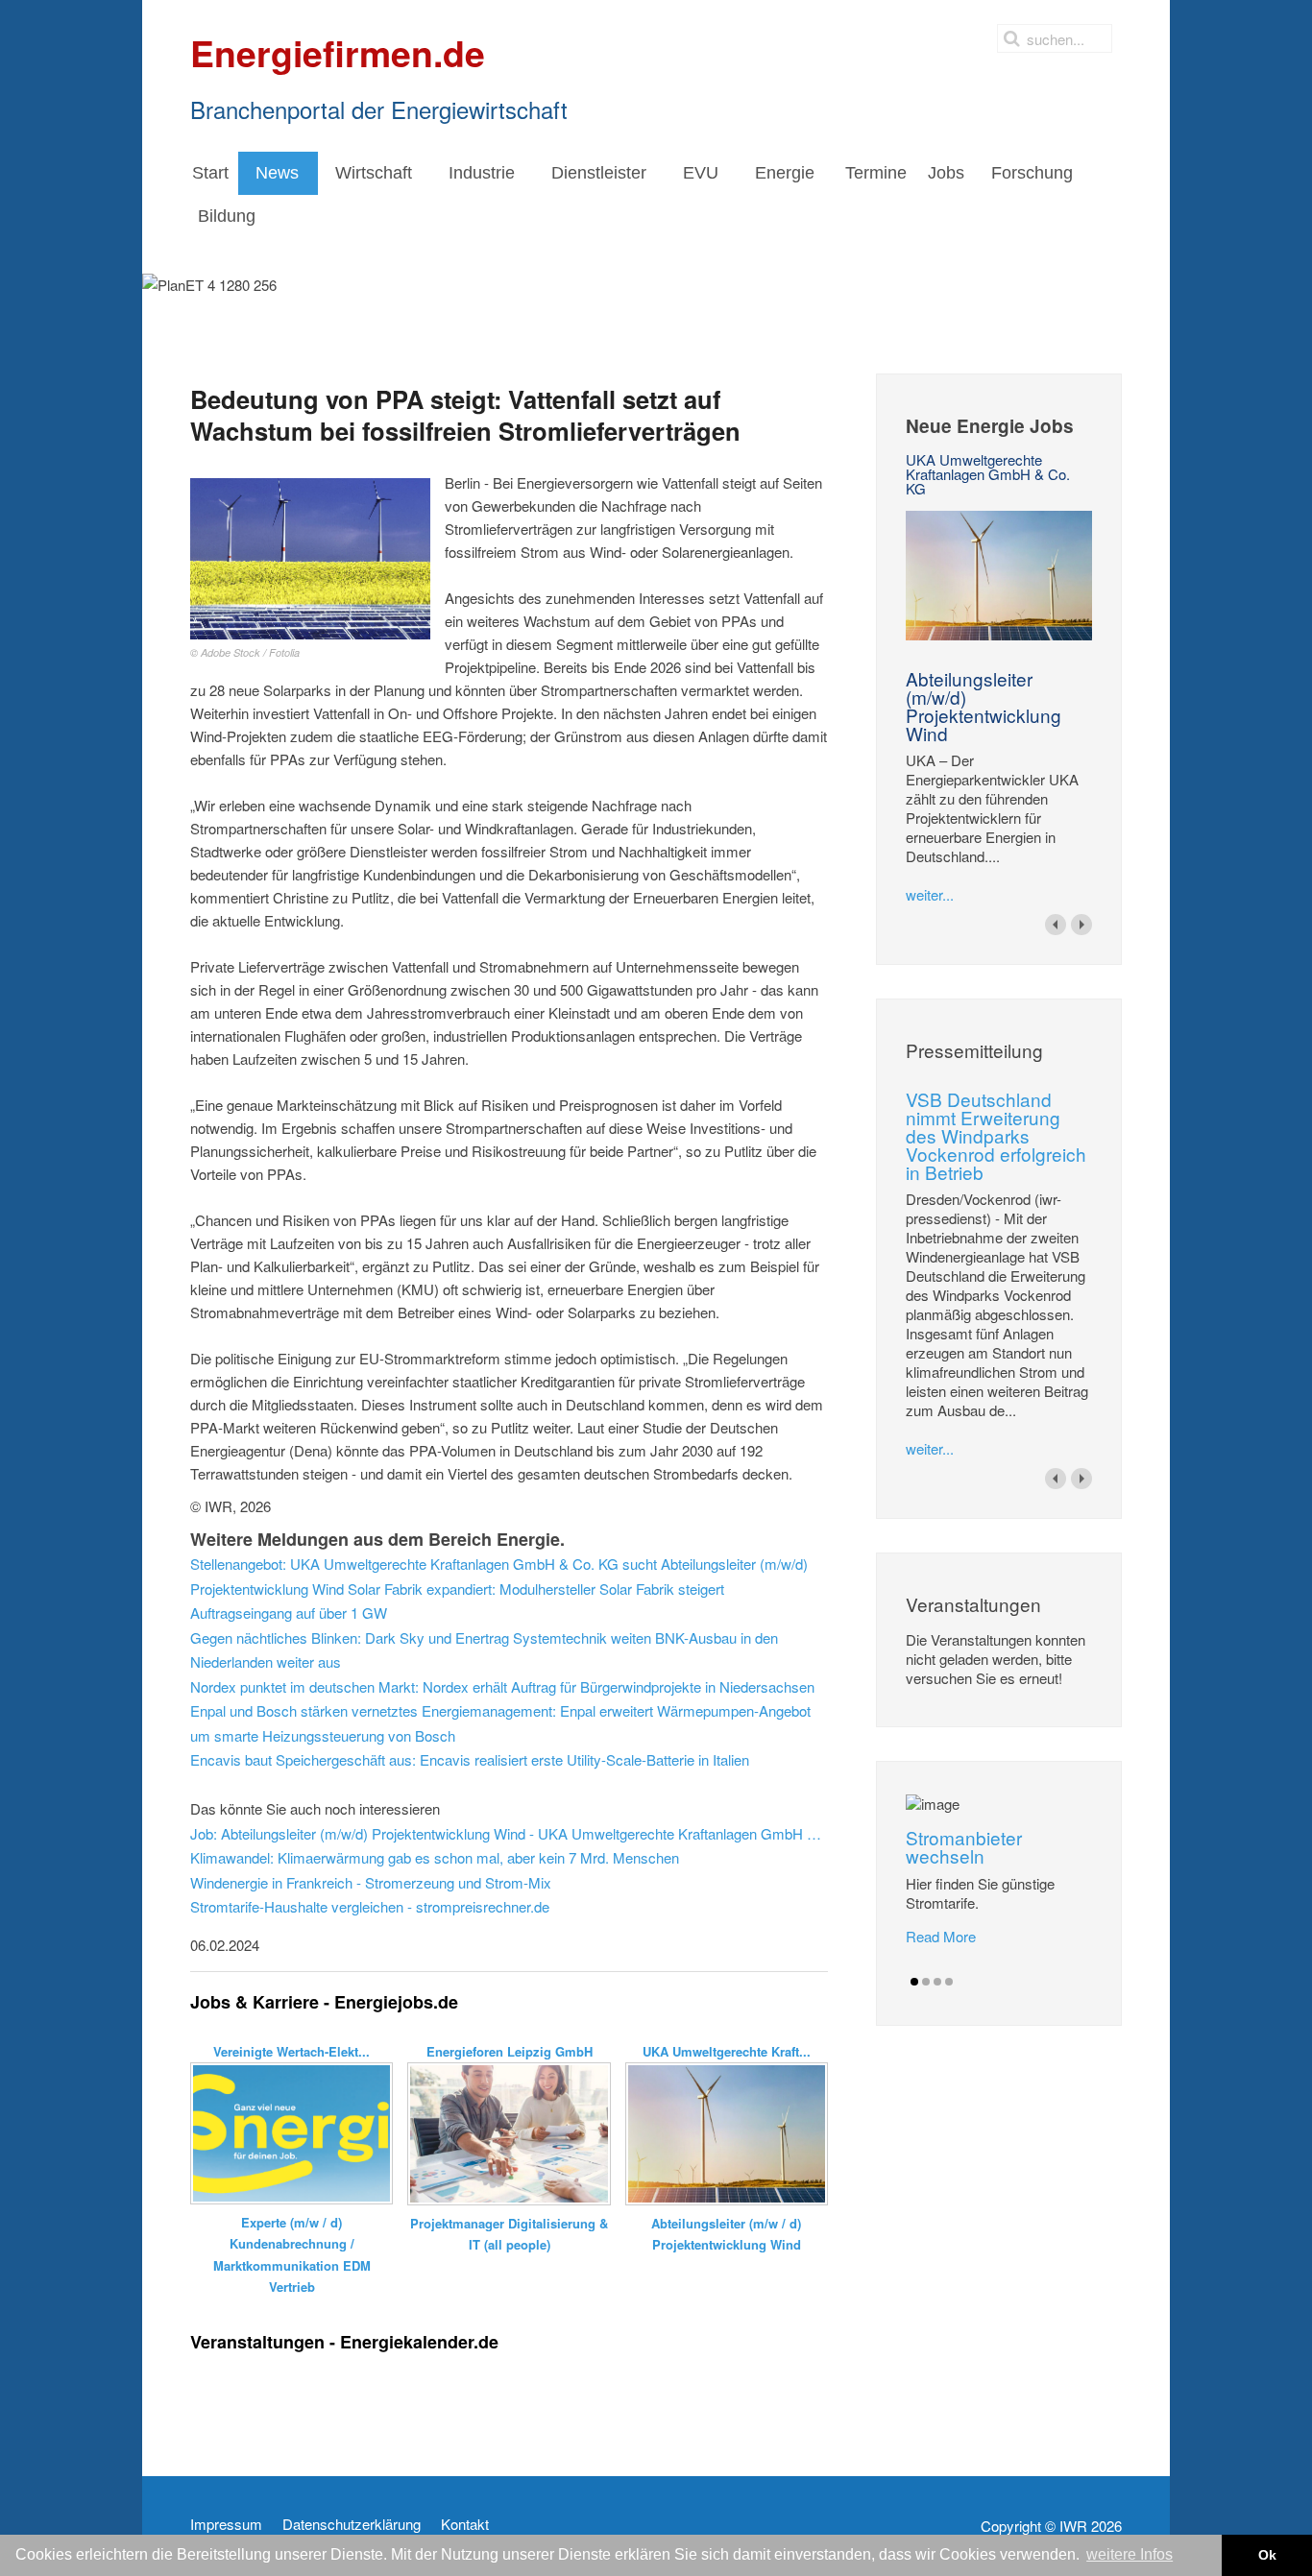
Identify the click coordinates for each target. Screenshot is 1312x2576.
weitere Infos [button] (1130, 2554)
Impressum (226, 2524)
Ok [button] (1267, 2555)
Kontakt (465, 2524)
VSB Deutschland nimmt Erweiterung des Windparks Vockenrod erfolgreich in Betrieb (996, 1135)
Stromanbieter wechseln (964, 1846)
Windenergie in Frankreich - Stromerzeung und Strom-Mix (371, 1882)
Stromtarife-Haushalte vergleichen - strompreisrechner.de (370, 1906)
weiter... (930, 894)
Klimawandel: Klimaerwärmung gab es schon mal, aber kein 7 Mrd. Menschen (435, 1857)
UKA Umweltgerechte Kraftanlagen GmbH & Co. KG (988, 474)
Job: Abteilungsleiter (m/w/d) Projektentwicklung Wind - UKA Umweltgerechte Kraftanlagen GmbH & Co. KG (509, 1833)
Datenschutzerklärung (352, 2524)
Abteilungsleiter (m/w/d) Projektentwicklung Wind (984, 706)
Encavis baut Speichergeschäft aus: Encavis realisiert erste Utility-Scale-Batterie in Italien (470, 1759)
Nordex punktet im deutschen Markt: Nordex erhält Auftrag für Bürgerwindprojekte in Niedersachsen (502, 1686)
